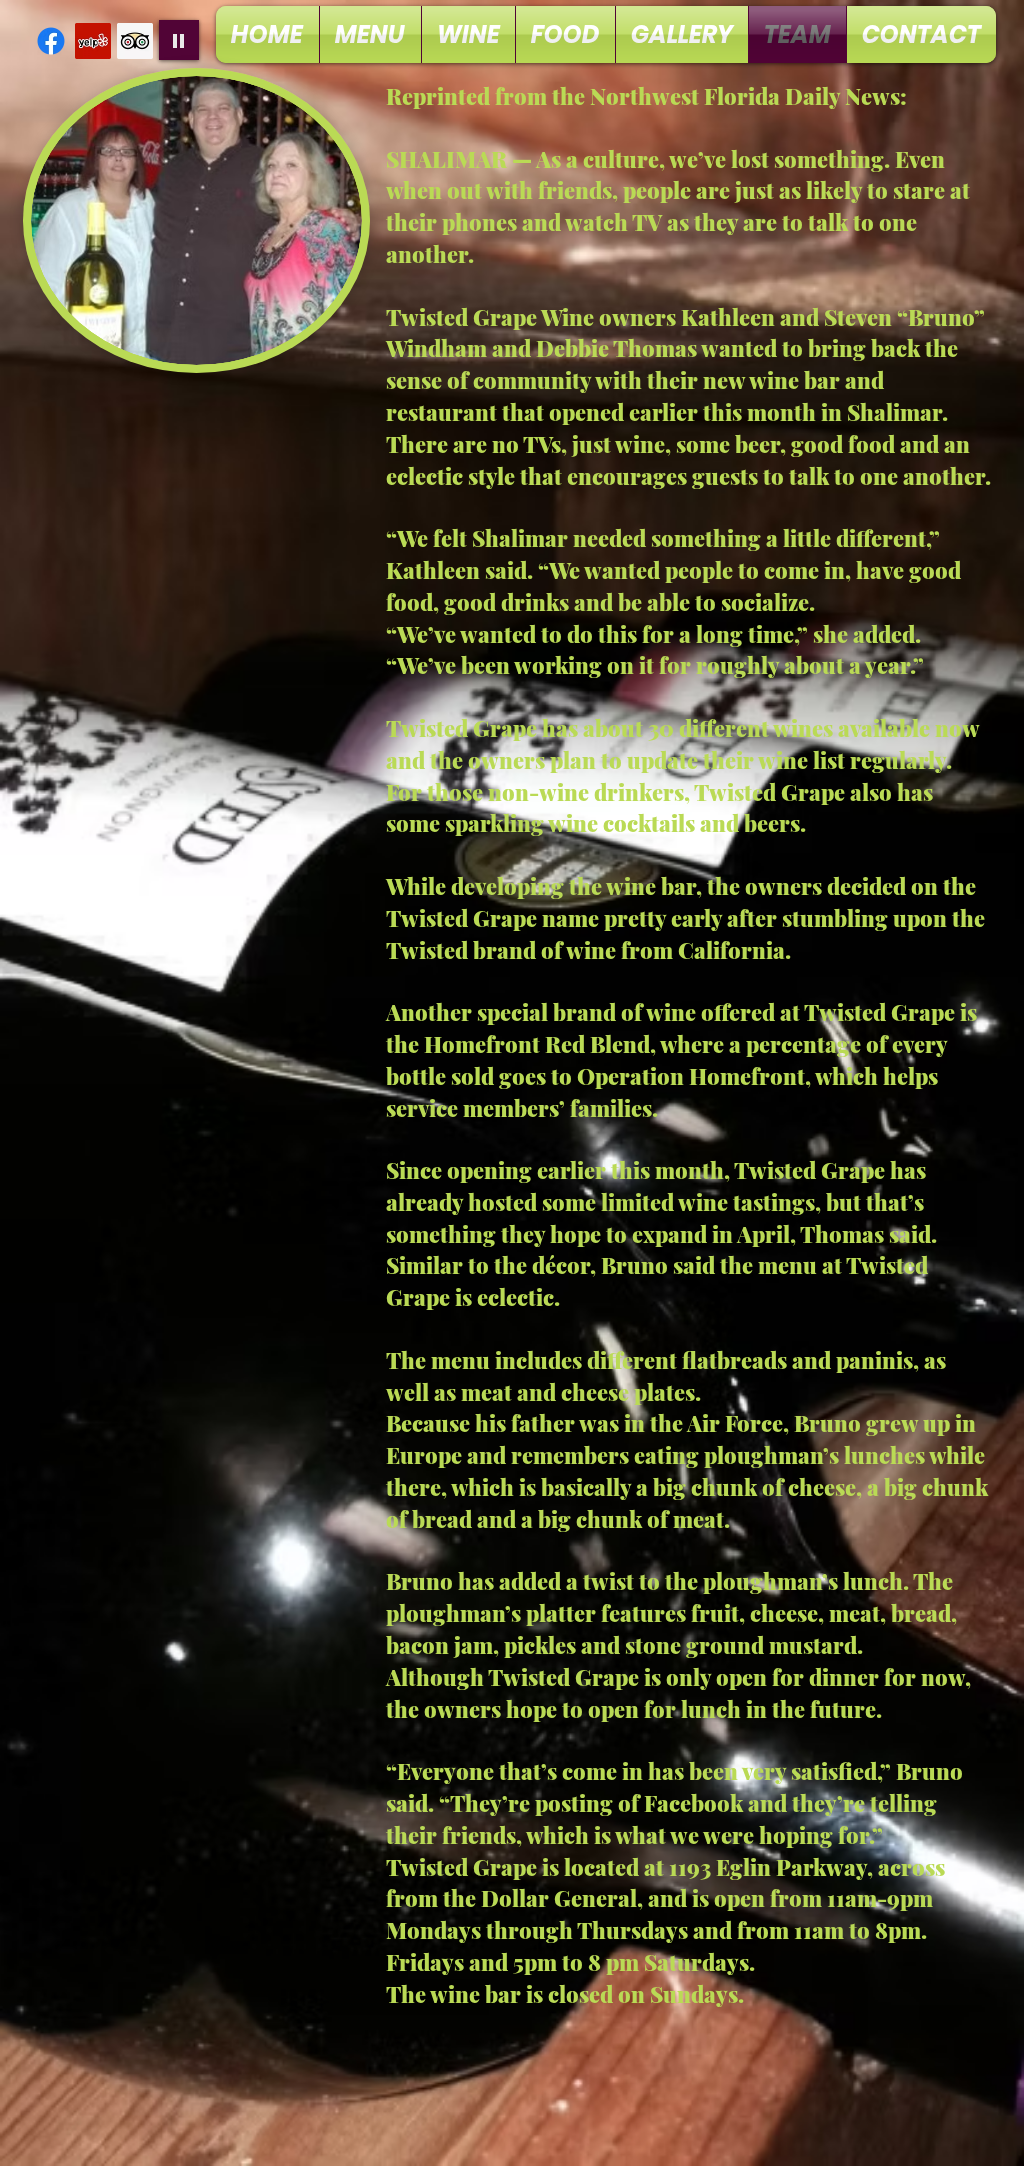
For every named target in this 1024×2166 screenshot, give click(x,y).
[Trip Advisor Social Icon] (135, 41)
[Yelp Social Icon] (93, 41)
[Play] (179, 40)
